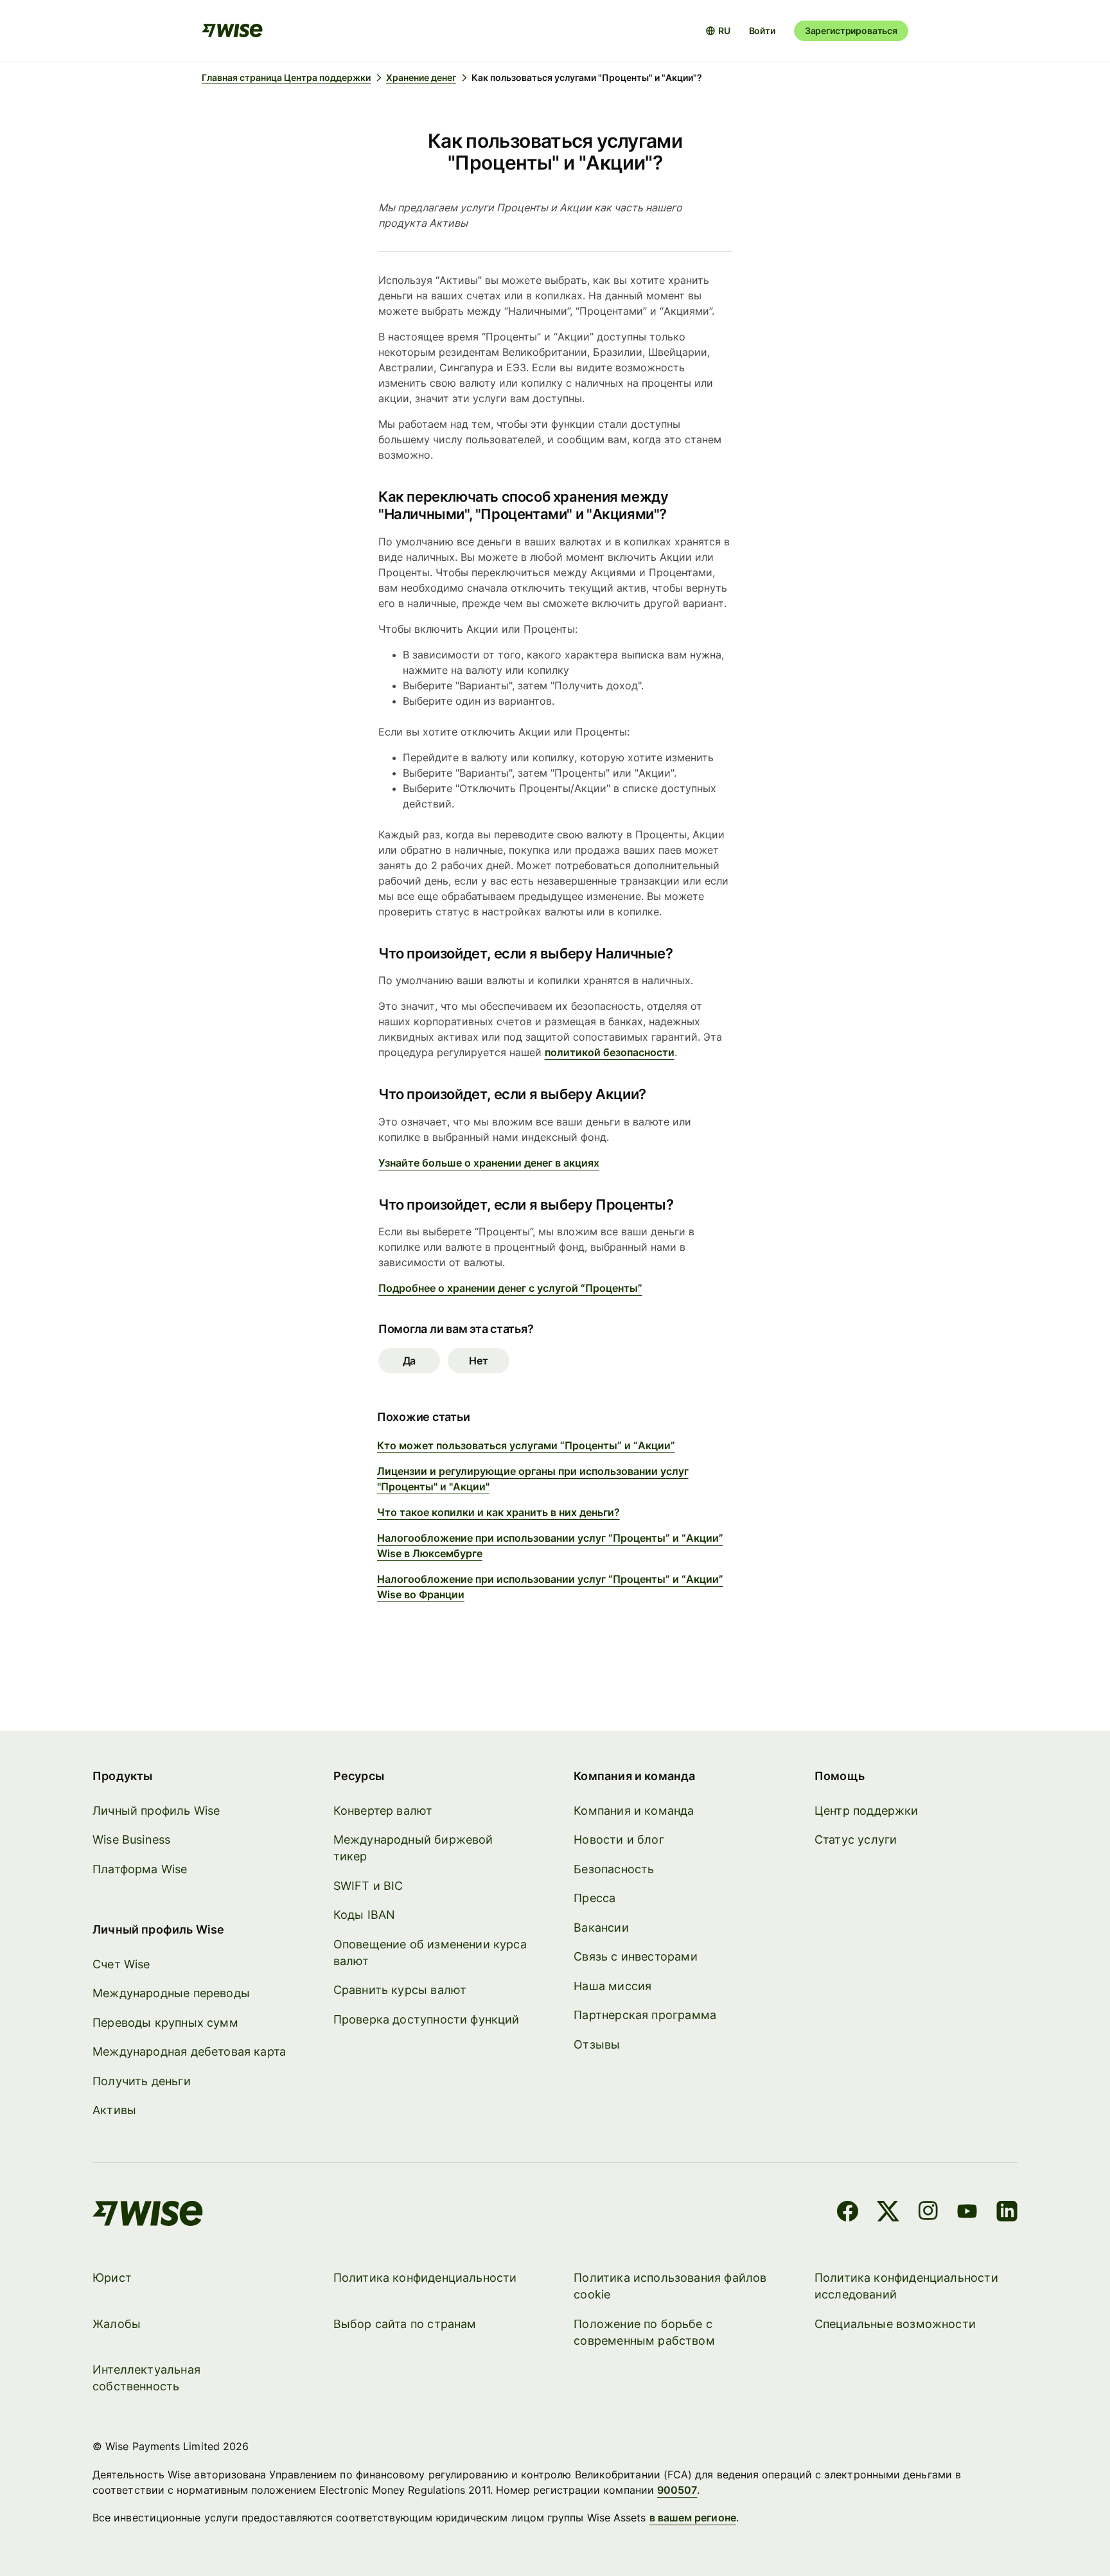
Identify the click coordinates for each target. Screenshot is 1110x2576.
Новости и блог (619, 1839)
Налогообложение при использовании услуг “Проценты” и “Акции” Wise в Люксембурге (550, 1546)
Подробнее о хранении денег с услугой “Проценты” (510, 1288)
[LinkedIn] (1007, 2213)
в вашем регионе (693, 2518)
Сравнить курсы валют (400, 1990)
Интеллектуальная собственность (146, 2378)
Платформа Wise (140, 1869)
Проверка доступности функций (427, 2019)
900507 (677, 2490)
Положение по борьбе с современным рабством (644, 2332)
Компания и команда (634, 1811)
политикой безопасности (610, 1052)
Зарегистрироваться (851, 31)
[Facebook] (848, 2213)
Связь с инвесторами (635, 1956)
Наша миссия (612, 1986)
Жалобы (117, 2324)
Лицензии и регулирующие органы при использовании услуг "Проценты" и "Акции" (533, 1479)
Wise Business (131, 1839)
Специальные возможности (895, 2324)
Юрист (112, 2278)
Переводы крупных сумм (165, 2023)
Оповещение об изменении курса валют (430, 1953)
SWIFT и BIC (368, 1886)
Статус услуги (856, 1839)
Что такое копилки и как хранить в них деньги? (498, 1512)
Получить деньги (142, 2081)
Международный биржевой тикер (413, 1848)
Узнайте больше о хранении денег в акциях (489, 1163)
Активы (114, 2110)
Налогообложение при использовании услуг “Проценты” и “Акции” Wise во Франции (550, 1587)
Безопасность (614, 1869)
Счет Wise (121, 1964)
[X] (888, 2213)
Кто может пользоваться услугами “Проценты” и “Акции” (526, 1445)
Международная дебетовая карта (189, 2051)
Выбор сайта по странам (405, 2324)
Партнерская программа (645, 2015)
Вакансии (601, 1928)
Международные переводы (171, 1993)
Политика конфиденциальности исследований (906, 2286)
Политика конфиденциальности (425, 2278)
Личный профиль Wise (156, 1811)
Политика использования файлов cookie (670, 2286)
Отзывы (597, 2044)
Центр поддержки (867, 1811)
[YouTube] (967, 2213)
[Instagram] (928, 2213)
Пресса (595, 1898)
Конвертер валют (383, 1811)
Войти (762, 31)
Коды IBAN (365, 1915)
